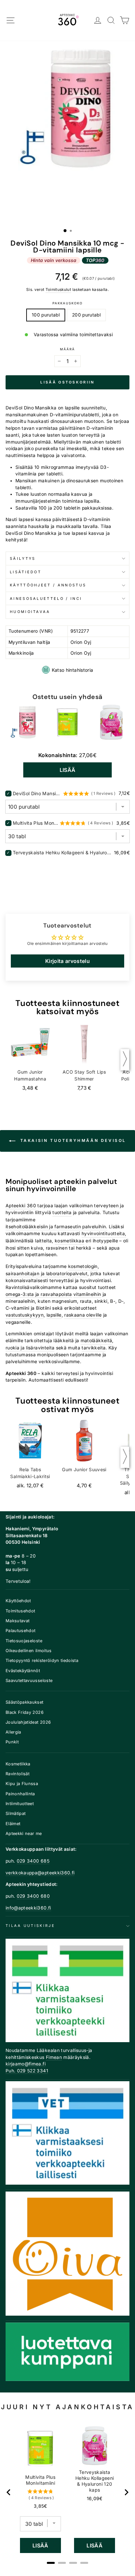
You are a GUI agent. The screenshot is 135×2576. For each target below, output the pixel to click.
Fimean (54, 2057)
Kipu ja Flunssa (22, 1784)
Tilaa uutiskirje (30, 1926)
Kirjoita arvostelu (67, 961)
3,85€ (40, 2506)
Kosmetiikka (18, 1764)
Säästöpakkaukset (25, 1702)
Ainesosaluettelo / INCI (46, 599)
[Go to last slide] (9, 2492)
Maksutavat (18, 1621)
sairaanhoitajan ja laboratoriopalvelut (47, 1274)
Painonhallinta (20, 1794)
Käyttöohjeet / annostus (48, 585)
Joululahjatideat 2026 (28, 1722)
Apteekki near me (24, 1834)
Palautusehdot (21, 1631)
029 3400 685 (33, 1861)
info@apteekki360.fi (28, 1908)
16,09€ (95, 2499)
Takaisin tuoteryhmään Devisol (72, 1140)
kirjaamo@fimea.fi (26, 2064)
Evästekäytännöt (23, 1671)
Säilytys (23, 558)
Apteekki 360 (21, 1206)
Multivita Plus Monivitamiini (35, 823)
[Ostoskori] (125, 21)
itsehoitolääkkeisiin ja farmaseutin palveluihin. (57, 1227)
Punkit (12, 1742)
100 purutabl (46, 315)
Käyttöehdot (18, 1601)
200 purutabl (86, 315)
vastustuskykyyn (25, 1315)
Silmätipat (16, 1813)
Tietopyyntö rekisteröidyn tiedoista (42, 1660)
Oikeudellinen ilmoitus (29, 1651)
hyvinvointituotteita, (104, 1233)
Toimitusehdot (20, 1611)
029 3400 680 (33, 1896)
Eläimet (13, 1824)
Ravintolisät (18, 1774)
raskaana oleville (83, 1315)
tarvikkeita (94, 1348)
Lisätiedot (26, 572)
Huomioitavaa (30, 612)
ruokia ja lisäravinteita (30, 1348)
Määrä (67, 349)
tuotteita (62, 1212)
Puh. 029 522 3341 (27, 2071)
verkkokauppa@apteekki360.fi (40, 1873)
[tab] (51, 2563)
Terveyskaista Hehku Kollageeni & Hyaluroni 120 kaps (63, 852)
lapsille (54, 1315)
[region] (68, 2492)
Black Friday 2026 (25, 1712)
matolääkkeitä (96, 1341)
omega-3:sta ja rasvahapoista (39, 1294)
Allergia (13, 1732)
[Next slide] (126, 2492)
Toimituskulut (58, 290)
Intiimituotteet (20, 1804)
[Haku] (111, 21)
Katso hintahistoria (73, 670)
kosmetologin (83, 1266)
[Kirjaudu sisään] (98, 21)
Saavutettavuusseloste (29, 1681)
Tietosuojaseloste (24, 1641)
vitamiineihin (87, 1294)
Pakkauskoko (67, 303)
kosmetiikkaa (69, 1241)
